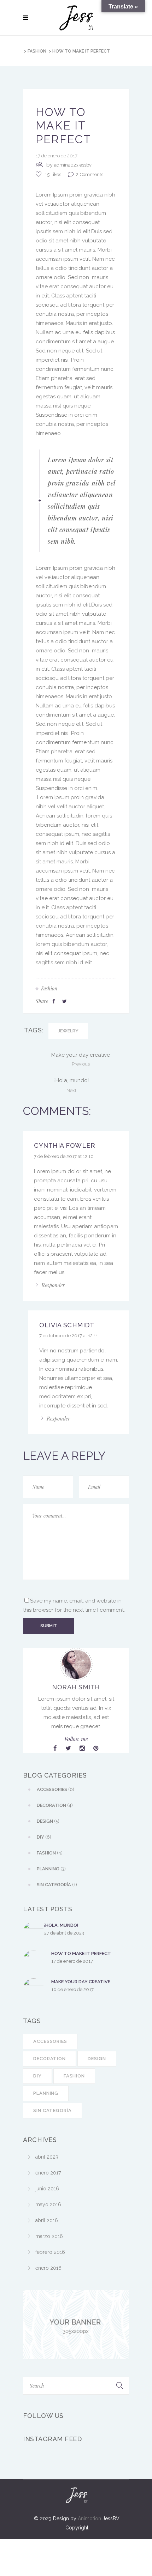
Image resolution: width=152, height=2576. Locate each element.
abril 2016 (47, 2220)
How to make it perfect (81, 1953)
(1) (57, 1885)
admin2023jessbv (73, 165)
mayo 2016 (48, 2204)
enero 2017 (48, 2173)
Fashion (37, 51)
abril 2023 (47, 2157)
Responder (53, 1285)
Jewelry (68, 1031)
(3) (51, 1869)
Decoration (49, 2059)
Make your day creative (81, 1982)
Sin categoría (52, 2110)
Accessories (50, 2041)
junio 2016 (47, 2189)
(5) (48, 1821)
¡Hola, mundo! (61, 1925)
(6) (55, 1789)
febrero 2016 (50, 2252)
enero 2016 (48, 2268)
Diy (37, 2076)
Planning (46, 2093)
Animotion (89, 2518)
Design (97, 2059)
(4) (55, 1805)
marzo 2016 (49, 2236)
